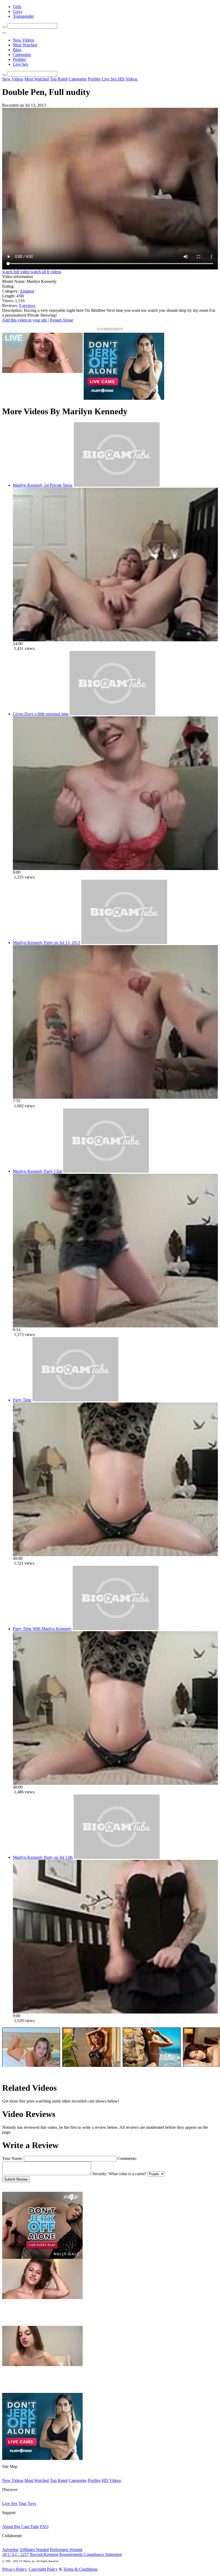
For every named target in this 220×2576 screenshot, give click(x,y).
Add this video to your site (25, 320)
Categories (22, 55)
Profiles (19, 59)
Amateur (27, 291)
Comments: (127, 2158)
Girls (17, 7)
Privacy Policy (14, 2569)
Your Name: (12, 2158)
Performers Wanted (66, 2550)
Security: (100, 2174)
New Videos (23, 40)
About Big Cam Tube (21, 2527)
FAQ (44, 2527)
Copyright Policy (43, 2569)
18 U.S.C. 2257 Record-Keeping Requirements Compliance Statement (62, 2554)
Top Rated (59, 79)
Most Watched (25, 45)
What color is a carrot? (127, 2174)
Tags (23, 2503)
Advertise (10, 2550)
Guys (17, 11)
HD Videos (128, 79)
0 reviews (27, 306)
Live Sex (21, 64)
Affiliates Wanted (34, 2550)
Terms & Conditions (80, 2569)
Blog (17, 50)
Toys (32, 2503)
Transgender (23, 16)
